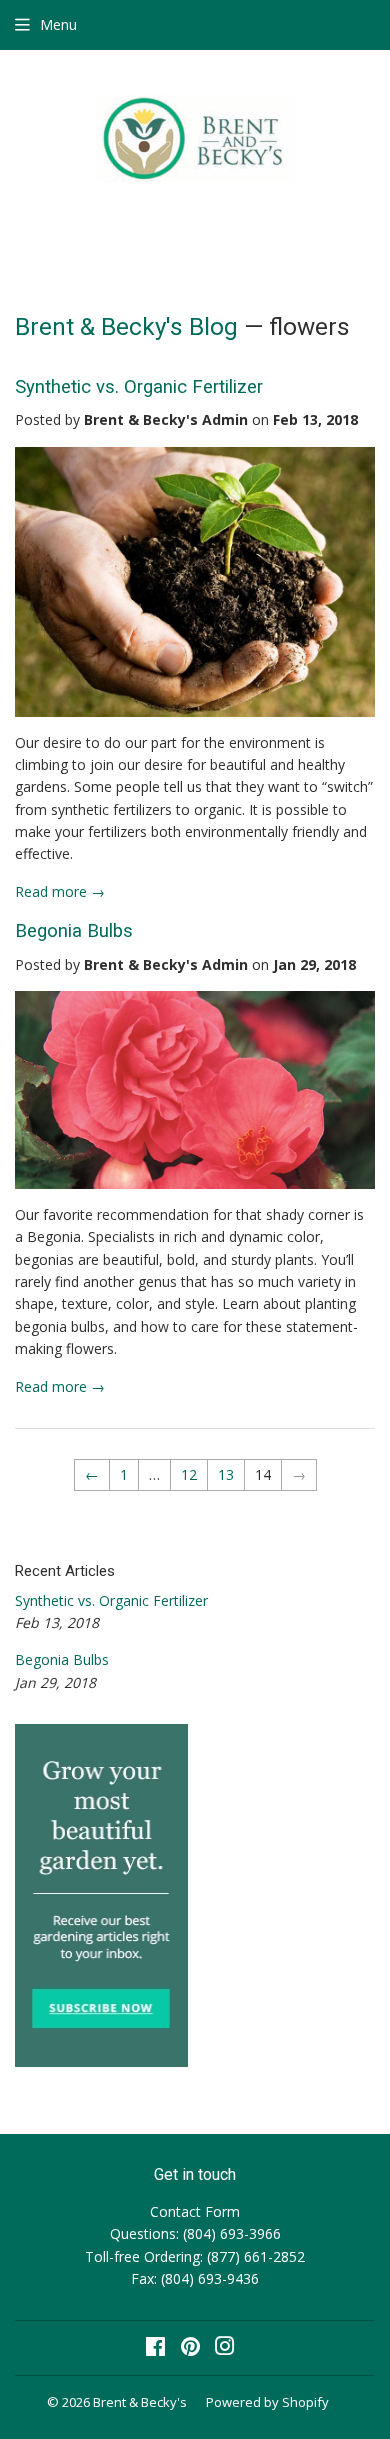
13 (226, 1474)
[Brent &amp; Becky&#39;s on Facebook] (155, 2348)
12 (189, 1474)
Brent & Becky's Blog (126, 326)
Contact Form (195, 2211)
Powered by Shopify (267, 2402)
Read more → (60, 891)
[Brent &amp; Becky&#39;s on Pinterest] (190, 2348)
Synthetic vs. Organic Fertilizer (139, 387)
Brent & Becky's (140, 2402)
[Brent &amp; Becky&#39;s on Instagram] (225, 2348)
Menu (58, 24)
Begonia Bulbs (74, 931)
